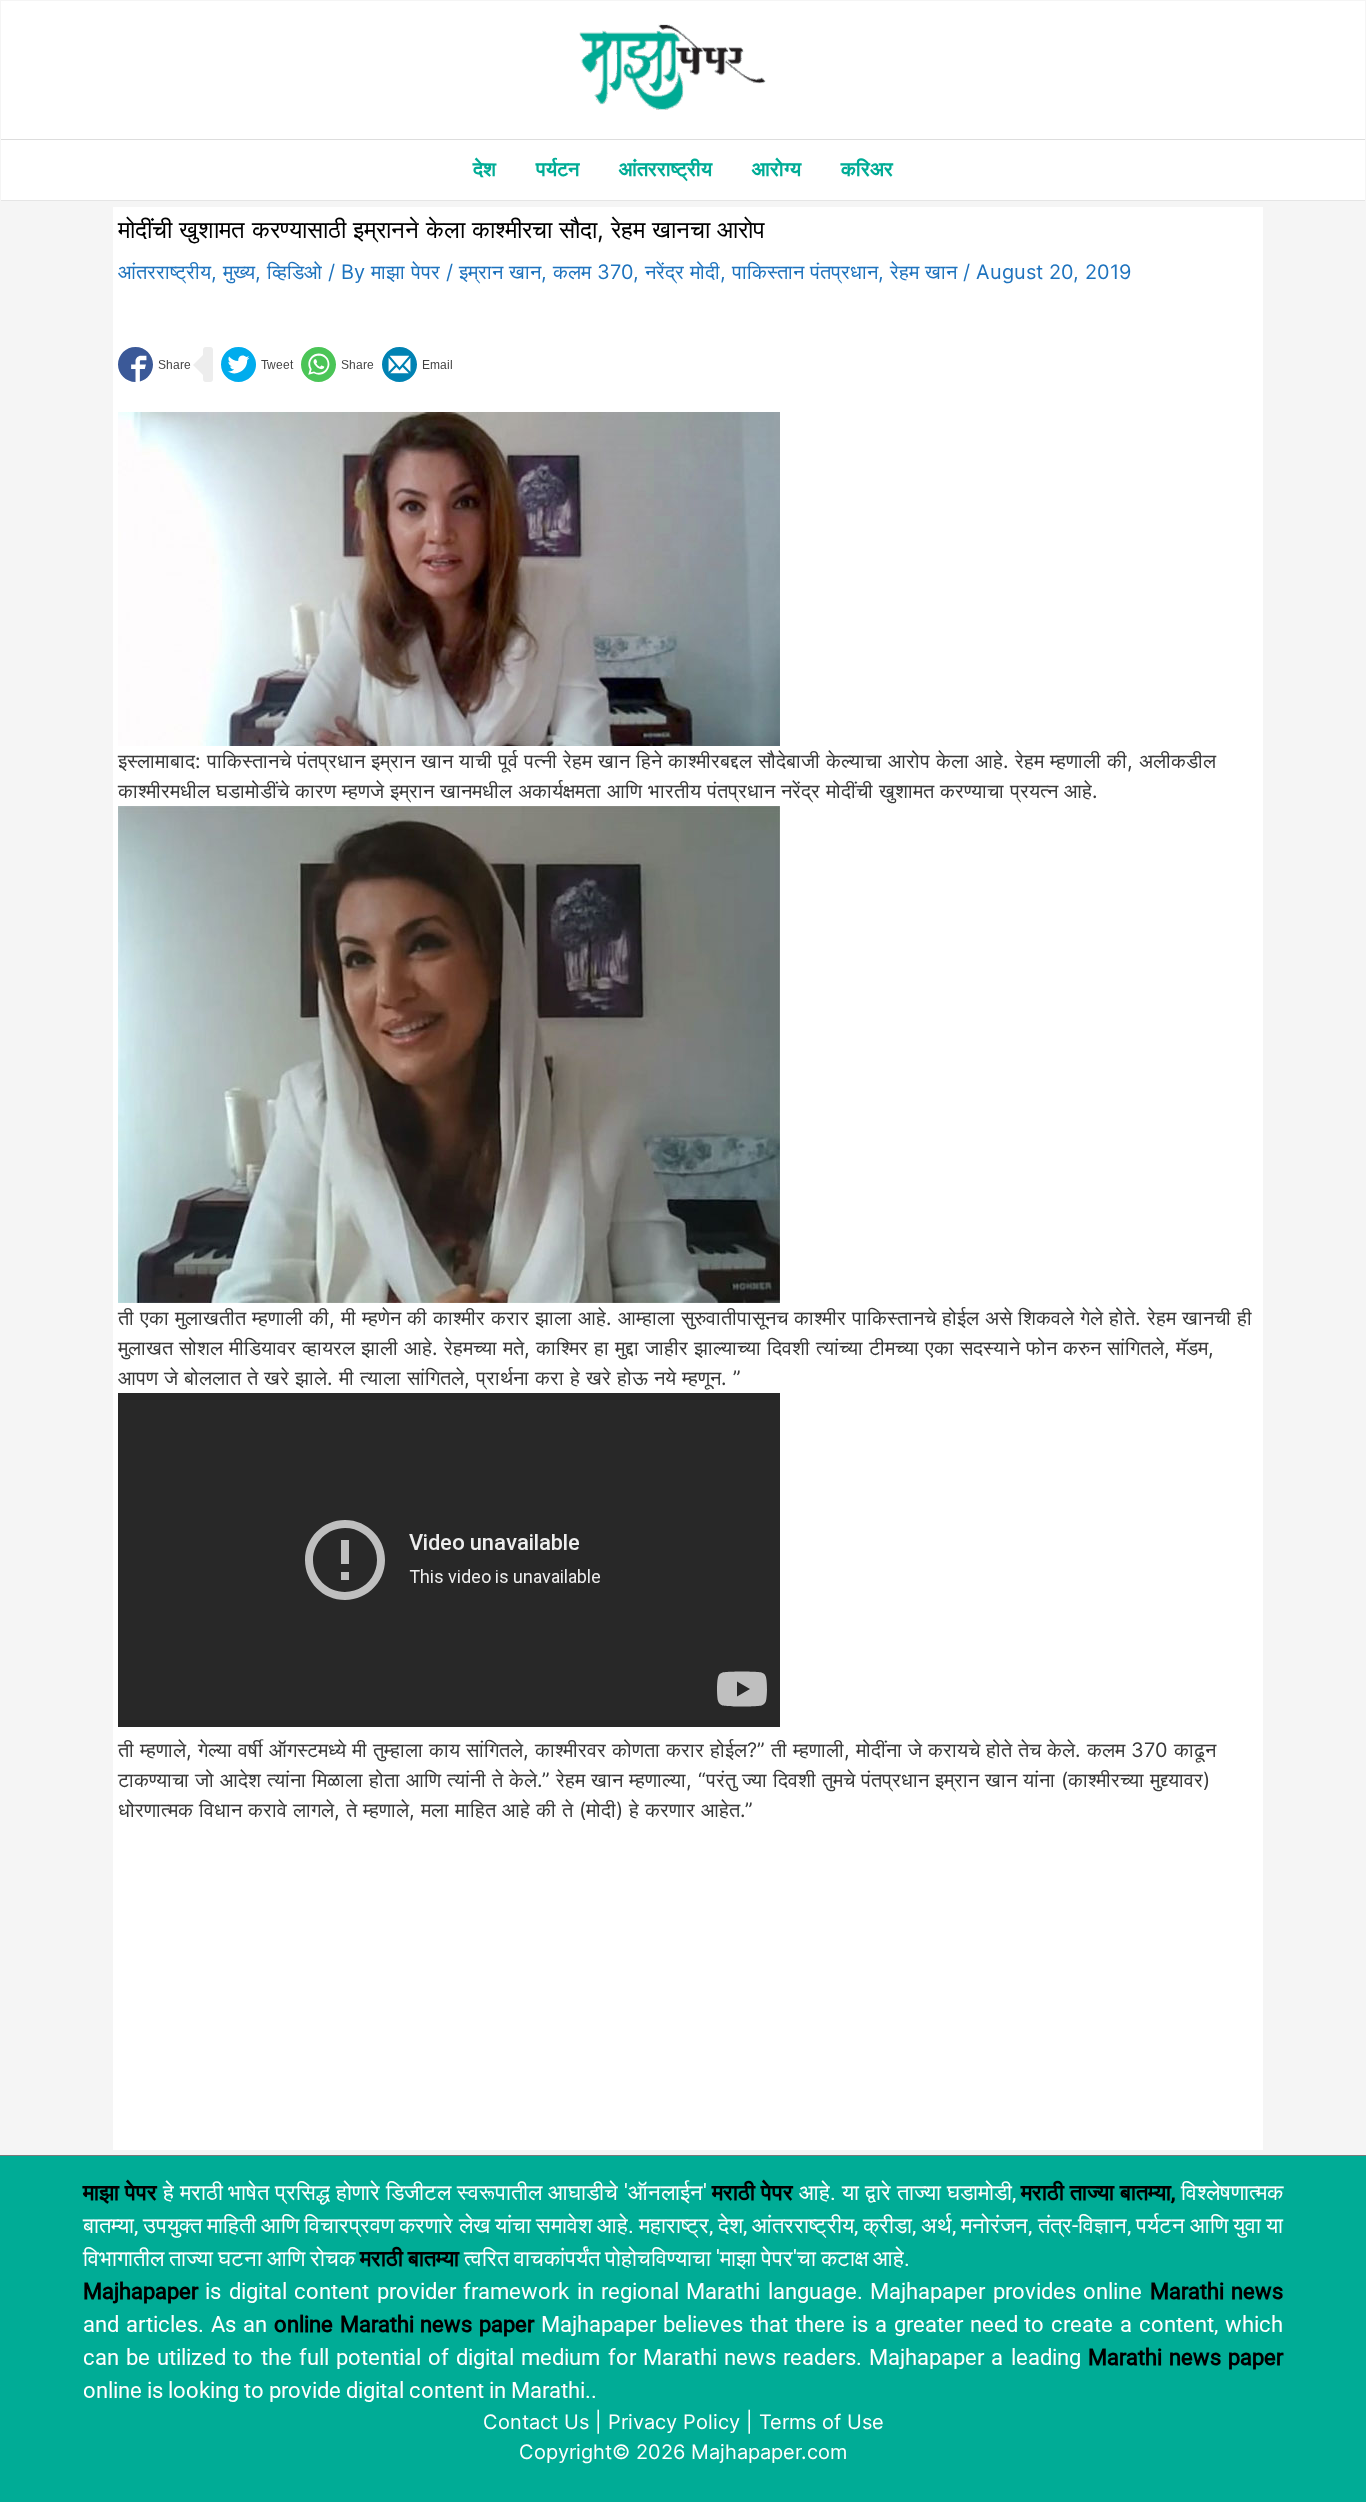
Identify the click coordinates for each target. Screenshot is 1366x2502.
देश (484, 169)
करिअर (867, 169)
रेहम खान (923, 272)
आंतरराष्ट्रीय (665, 169)
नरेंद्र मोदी (682, 272)
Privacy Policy (674, 2422)
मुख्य (239, 272)
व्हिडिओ (294, 272)
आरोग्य (776, 169)
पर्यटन (557, 169)
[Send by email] (417, 364)
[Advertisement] (449, 1997)
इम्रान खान (500, 272)
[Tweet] (257, 364)
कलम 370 (593, 272)
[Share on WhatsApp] (337, 364)
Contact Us (536, 2422)
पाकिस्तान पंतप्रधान (805, 272)
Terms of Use (821, 2422)
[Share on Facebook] (154, 364)
